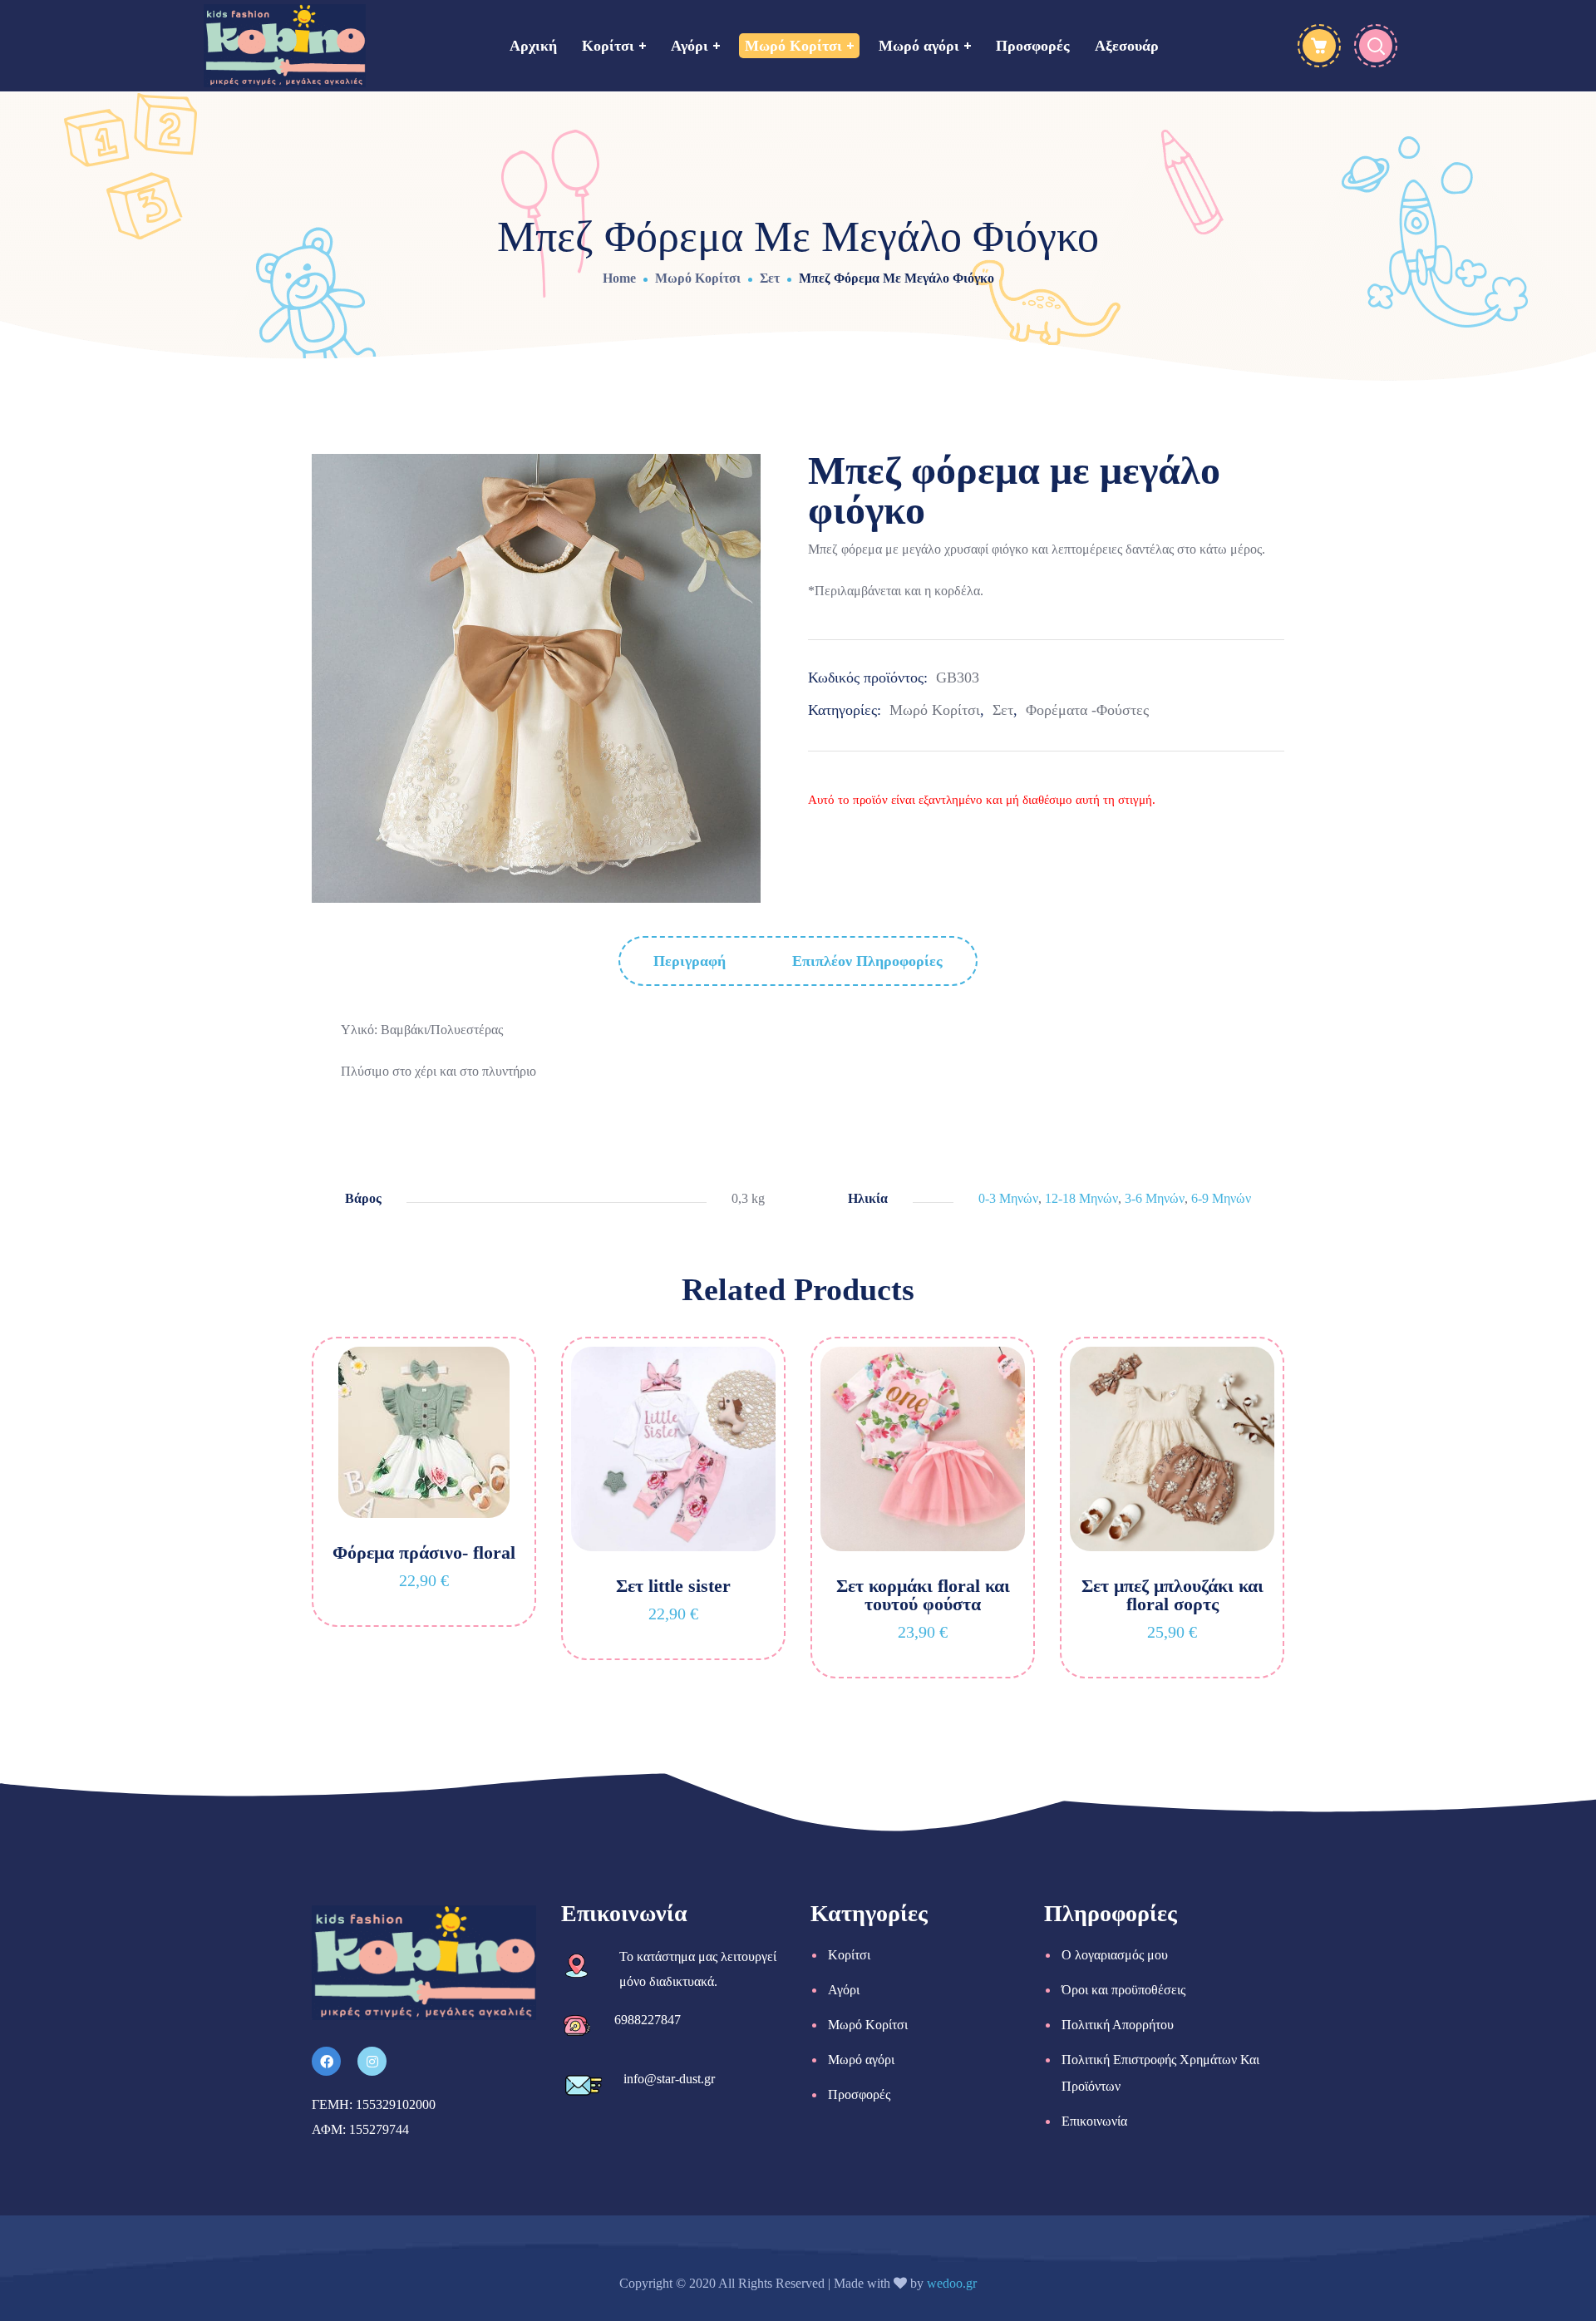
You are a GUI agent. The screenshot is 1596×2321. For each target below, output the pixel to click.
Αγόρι (844, 1990)
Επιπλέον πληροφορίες (867, 961)
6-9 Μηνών (1221, 1198)
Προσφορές (859, 2094)
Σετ (770, 278)
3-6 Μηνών (1155, 1198)
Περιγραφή (690, 961)
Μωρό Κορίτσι (698, 278)
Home (619, 278)
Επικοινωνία (1094, 2121)
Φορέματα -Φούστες (1087, 710)
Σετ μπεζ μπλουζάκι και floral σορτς (1172, 1595)
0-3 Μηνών (1008, 1198)
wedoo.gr (952, 2283)
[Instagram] (372, 2061)
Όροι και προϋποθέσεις (1123, 1990)
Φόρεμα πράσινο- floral (424, 1552)
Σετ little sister (673, 1586)
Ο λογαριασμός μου (1115, 1955)
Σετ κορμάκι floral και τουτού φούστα (923, 1595)
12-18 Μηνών (1081, 1198)
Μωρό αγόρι (861, 2060)
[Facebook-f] (326, 2061)
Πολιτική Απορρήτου (1118, 2025)
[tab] (690, 961)
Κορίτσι (849, 1955)
